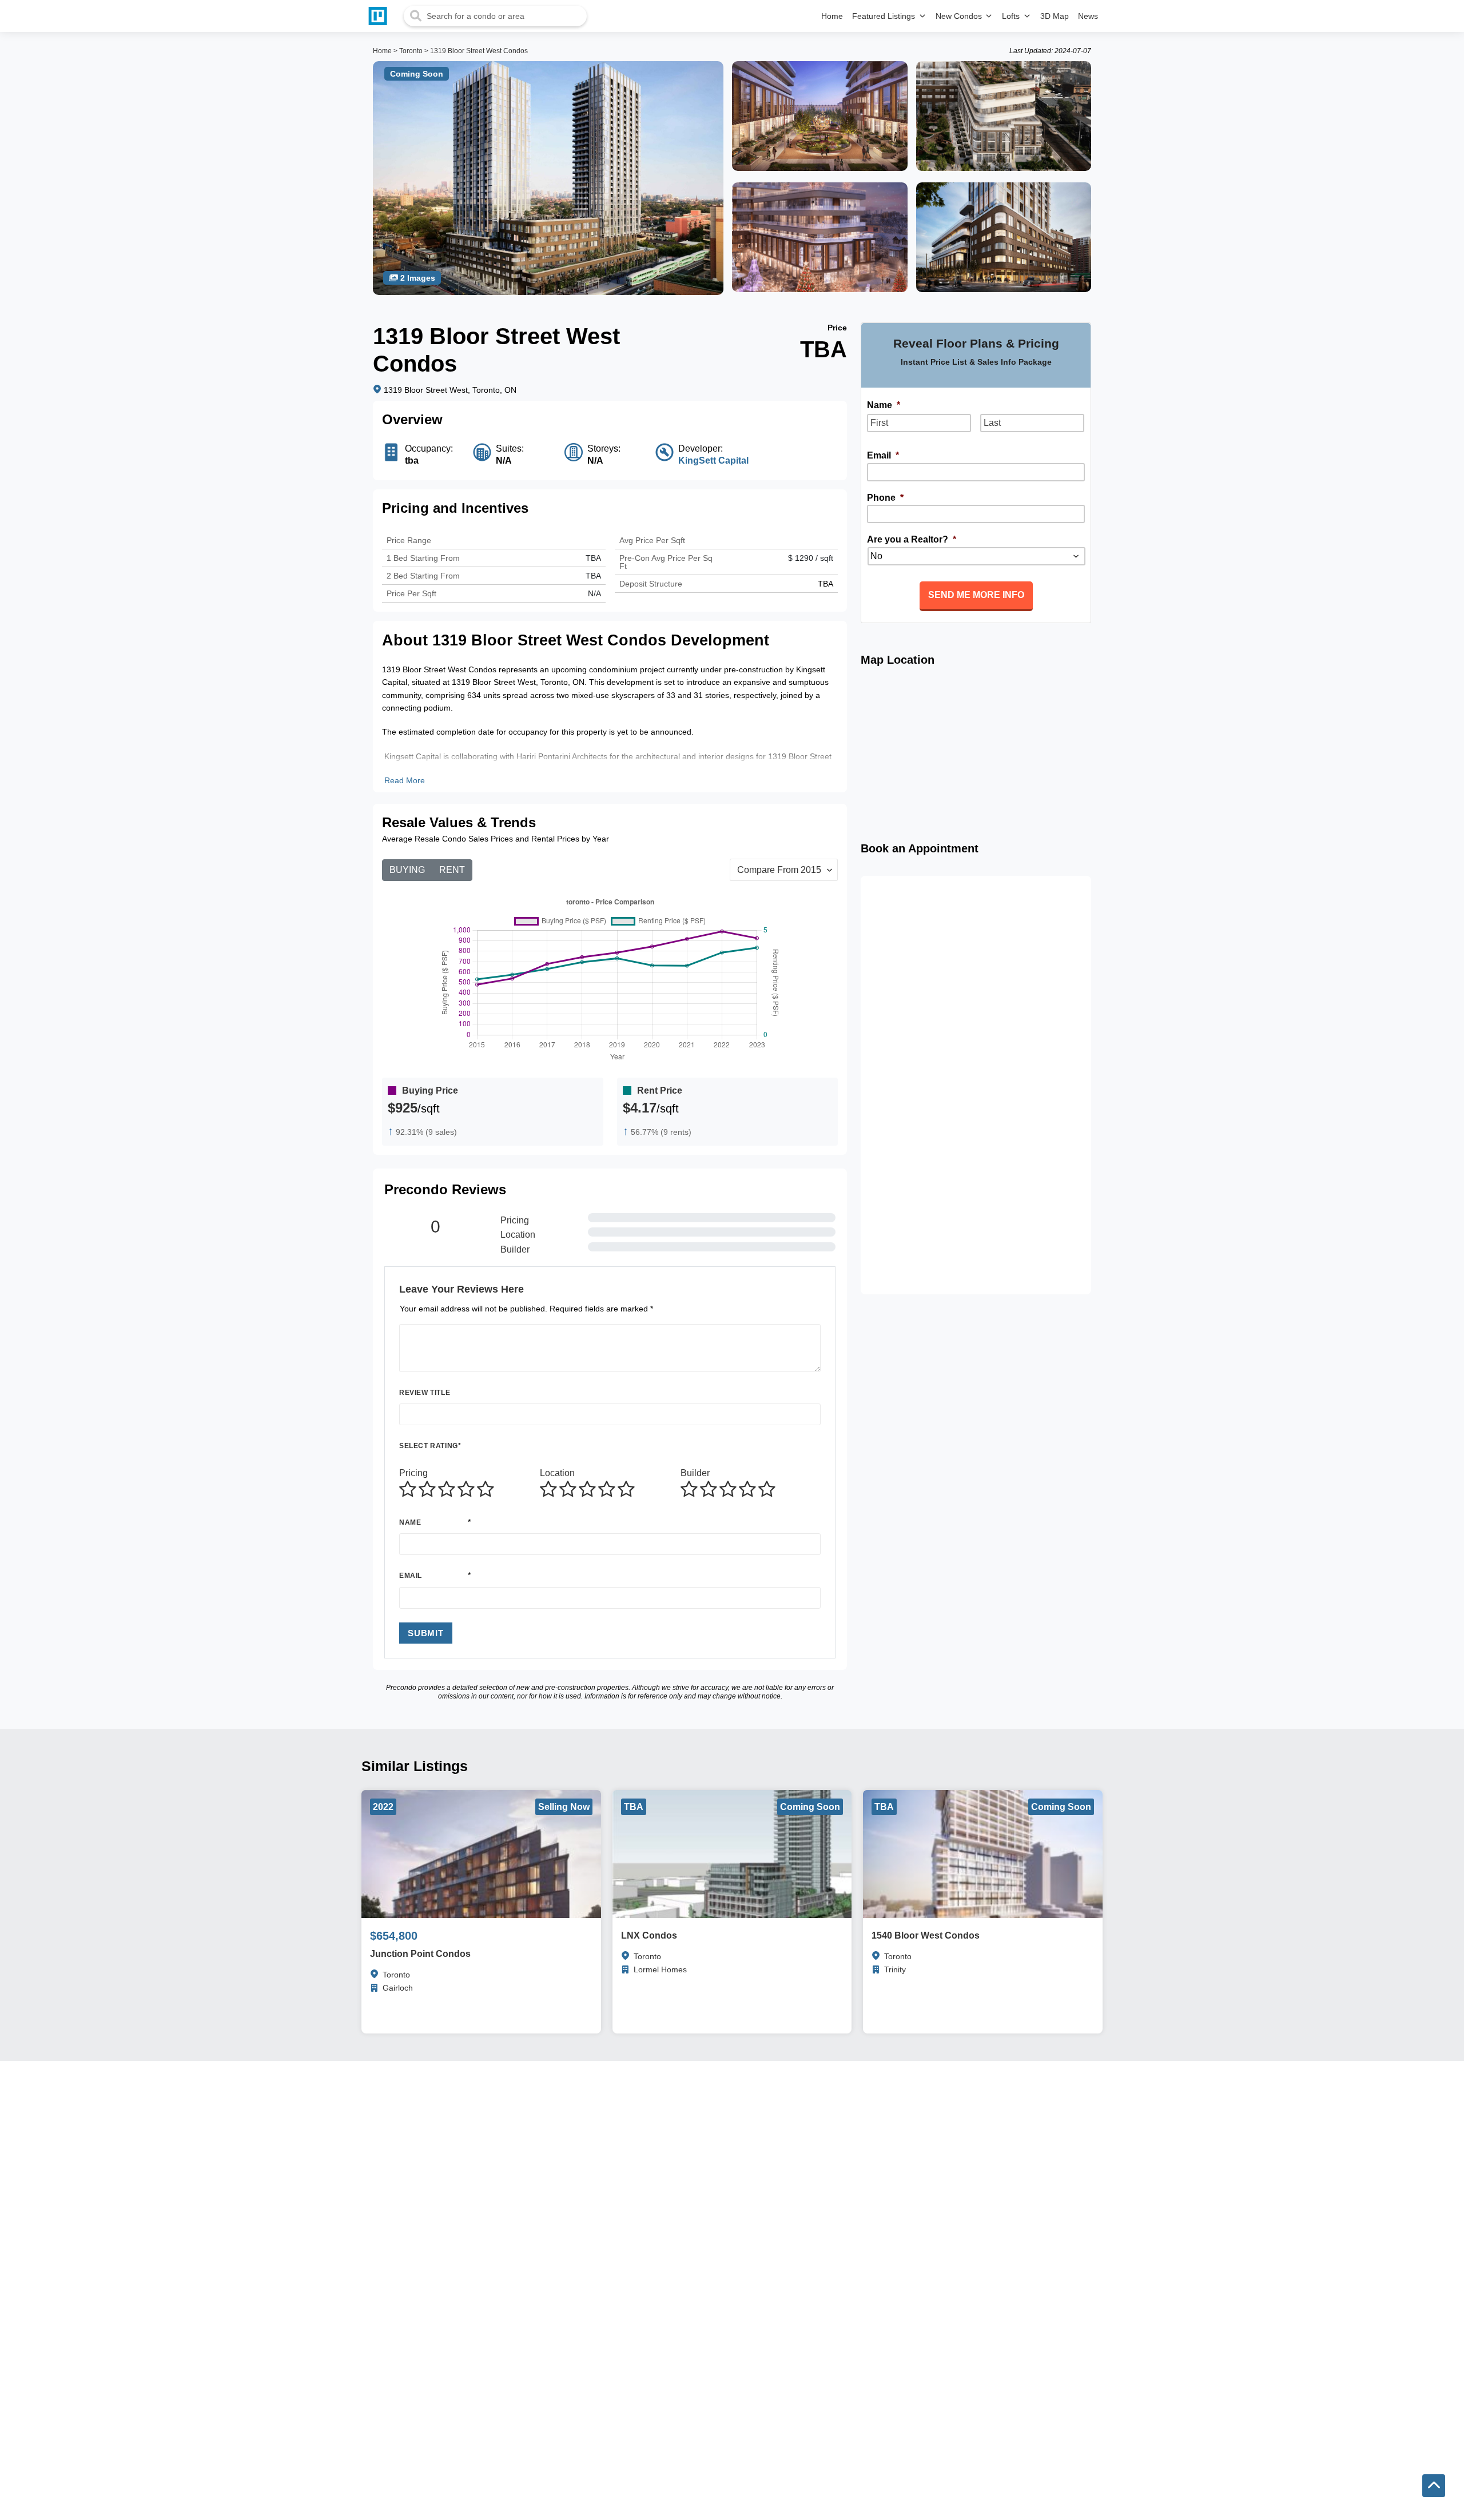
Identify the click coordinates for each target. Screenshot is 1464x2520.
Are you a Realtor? (912, 539)
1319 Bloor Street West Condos (479, 51)
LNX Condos (649, 1935)
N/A (594, 593)
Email (411, 1576)
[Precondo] (380, 16)
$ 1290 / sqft (811, 558)
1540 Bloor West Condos (926, 1935)
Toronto (411, 51)
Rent (452, 870)
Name (410, 1522)
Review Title (425, 1393)
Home (382, 51)
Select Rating (430, 1446)
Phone (885, 498)
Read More (405, 780)
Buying (407, 870)
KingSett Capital (713, 460)
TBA (593, 576)
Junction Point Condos (420, 1954)
